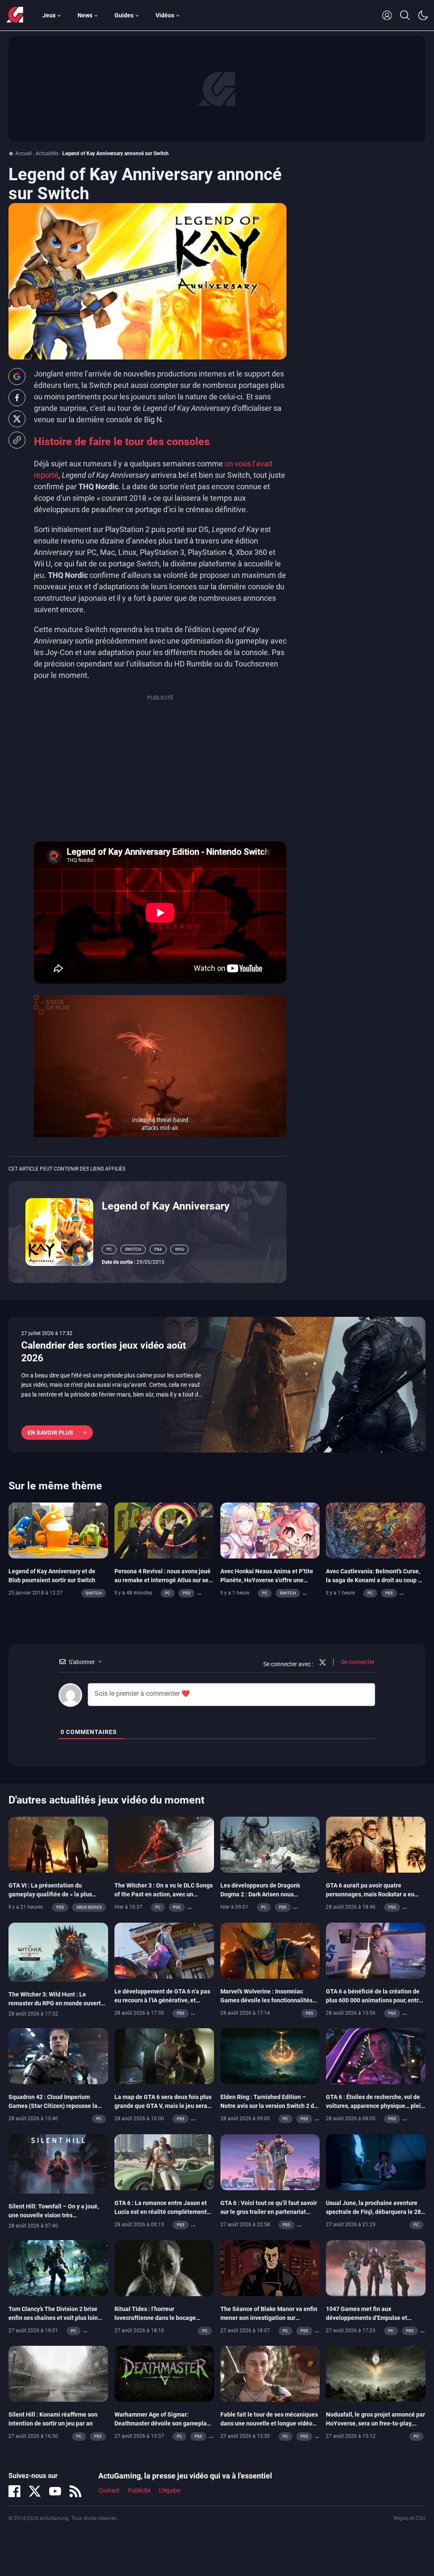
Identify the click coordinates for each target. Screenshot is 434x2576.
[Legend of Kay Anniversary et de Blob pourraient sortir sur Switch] (58, 1530)
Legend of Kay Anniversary (166, 1206)
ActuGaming (15, 15)
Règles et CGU (410, 2518)
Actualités (47, 153)
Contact (109, 2490)
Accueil (24, 153)
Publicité (139, 2490)
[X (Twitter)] (35, 2491)
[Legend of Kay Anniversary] (59, 1232)
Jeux (49, 15)
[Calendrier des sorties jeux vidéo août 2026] (217, 1385)
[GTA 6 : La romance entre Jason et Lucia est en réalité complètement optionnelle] (164, 2161)
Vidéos (165, 15)
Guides (124, 15)
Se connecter (357, 1662)
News (85, 15)
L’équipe (170, 2490)
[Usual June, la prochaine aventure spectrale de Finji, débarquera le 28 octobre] (376, 2161)
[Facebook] (14, 2491)
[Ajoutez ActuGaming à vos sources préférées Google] (17, 376)
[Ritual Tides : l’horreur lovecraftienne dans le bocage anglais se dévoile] (164, 2267)
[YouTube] (55, 2491)
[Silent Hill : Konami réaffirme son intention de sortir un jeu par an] (58, 2373)
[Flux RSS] (75, 2491)
